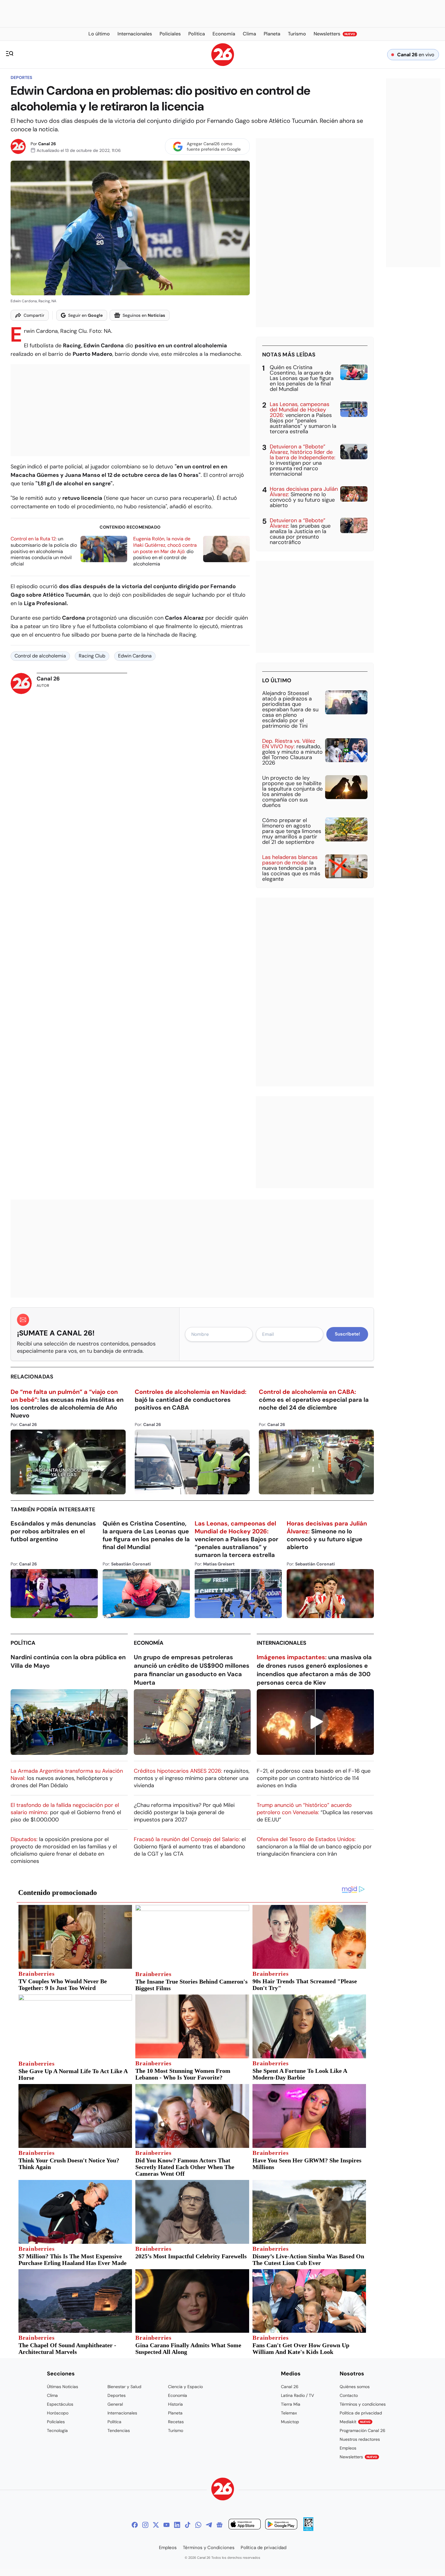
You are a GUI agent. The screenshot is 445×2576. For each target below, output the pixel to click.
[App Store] (245, 2525)
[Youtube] (166, 2525)
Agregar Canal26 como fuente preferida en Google (214, 146)
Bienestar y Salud (124, 2387)
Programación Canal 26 (363, 2430)
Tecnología (57, 2430)
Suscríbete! (347, 1334)
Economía (149, 1643)
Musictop (290, 2422)
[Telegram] (209, 2525)
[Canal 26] (223, 2490)
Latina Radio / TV (297, 2395)
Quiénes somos (355, 2387)
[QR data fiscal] (308, 2529)
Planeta (175, 2413)
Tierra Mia (291, 2404)
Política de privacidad (361, 2413)
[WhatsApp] (198, 2525)
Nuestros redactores (360, 2439)
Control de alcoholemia (40, 656)
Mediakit (355, 2422)
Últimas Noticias (63, 2387)
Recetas (176, 2422)
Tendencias (119, 2430)
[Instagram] (145, 2525)
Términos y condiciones (363, 2404)
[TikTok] (188, 2525)
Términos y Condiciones (209, 2548)
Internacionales (282, 1643)
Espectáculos (60, 2404)
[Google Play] (281, 2525)
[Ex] (156, 2525)
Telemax (289, 2413)
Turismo (176, 2430)
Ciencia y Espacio (185, 2387)
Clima (52, 2395)
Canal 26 (47, 144)
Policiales (56, 2422)
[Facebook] (135, 2525)
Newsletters (358, 2457)
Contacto (349, 2395)
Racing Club (92, 656)
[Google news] (219, 2525)
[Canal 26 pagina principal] (223, 64)
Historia (175, 2404)
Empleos (348, 2448)
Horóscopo (58, 2413)
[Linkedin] (177, 2525)
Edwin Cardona (135, 656)
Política (23, 1643)
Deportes (21, 77)
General (115, 2404)
